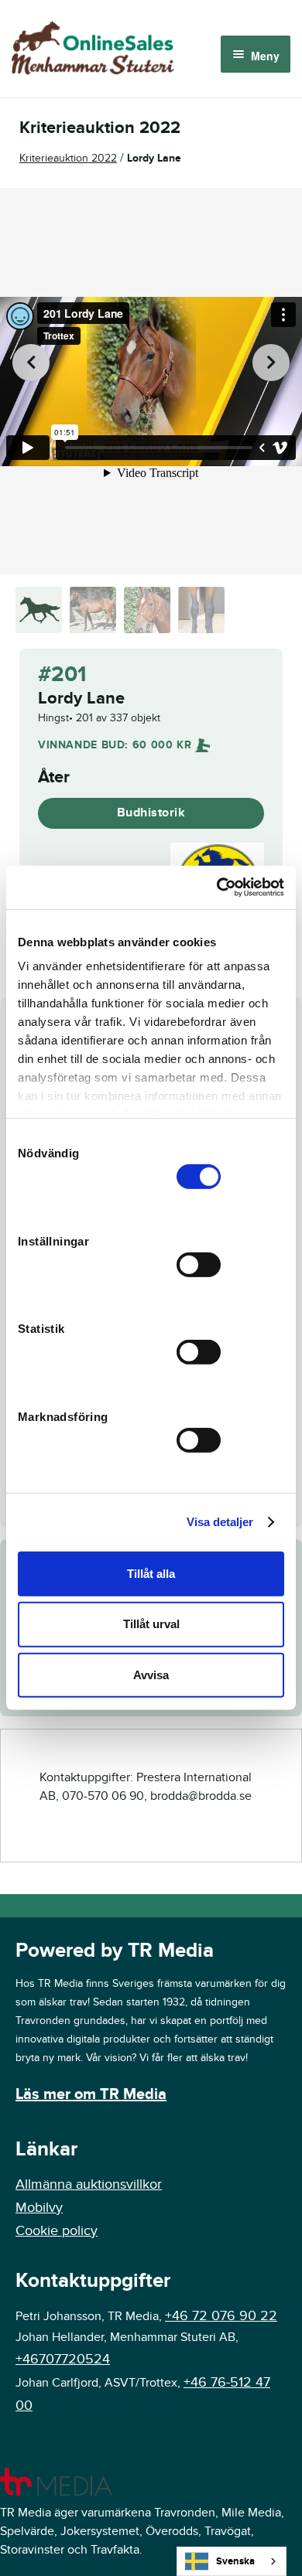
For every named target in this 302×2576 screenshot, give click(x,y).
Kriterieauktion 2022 (68, 158)
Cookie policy (57, 2231)
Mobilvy (39, 2208)
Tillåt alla (151, 1573)
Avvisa (151, 1675)
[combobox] (232, 2561)
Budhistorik (151, 813)
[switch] (199, 1264)
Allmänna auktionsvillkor (89, 2184)
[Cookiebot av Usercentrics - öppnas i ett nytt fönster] (217, 888)
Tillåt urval (151, 1624)
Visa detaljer (220, 1522)
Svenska (235, 2561)
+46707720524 (63, 2359)
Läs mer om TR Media (91, 2094)
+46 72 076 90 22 (221, 2316)
